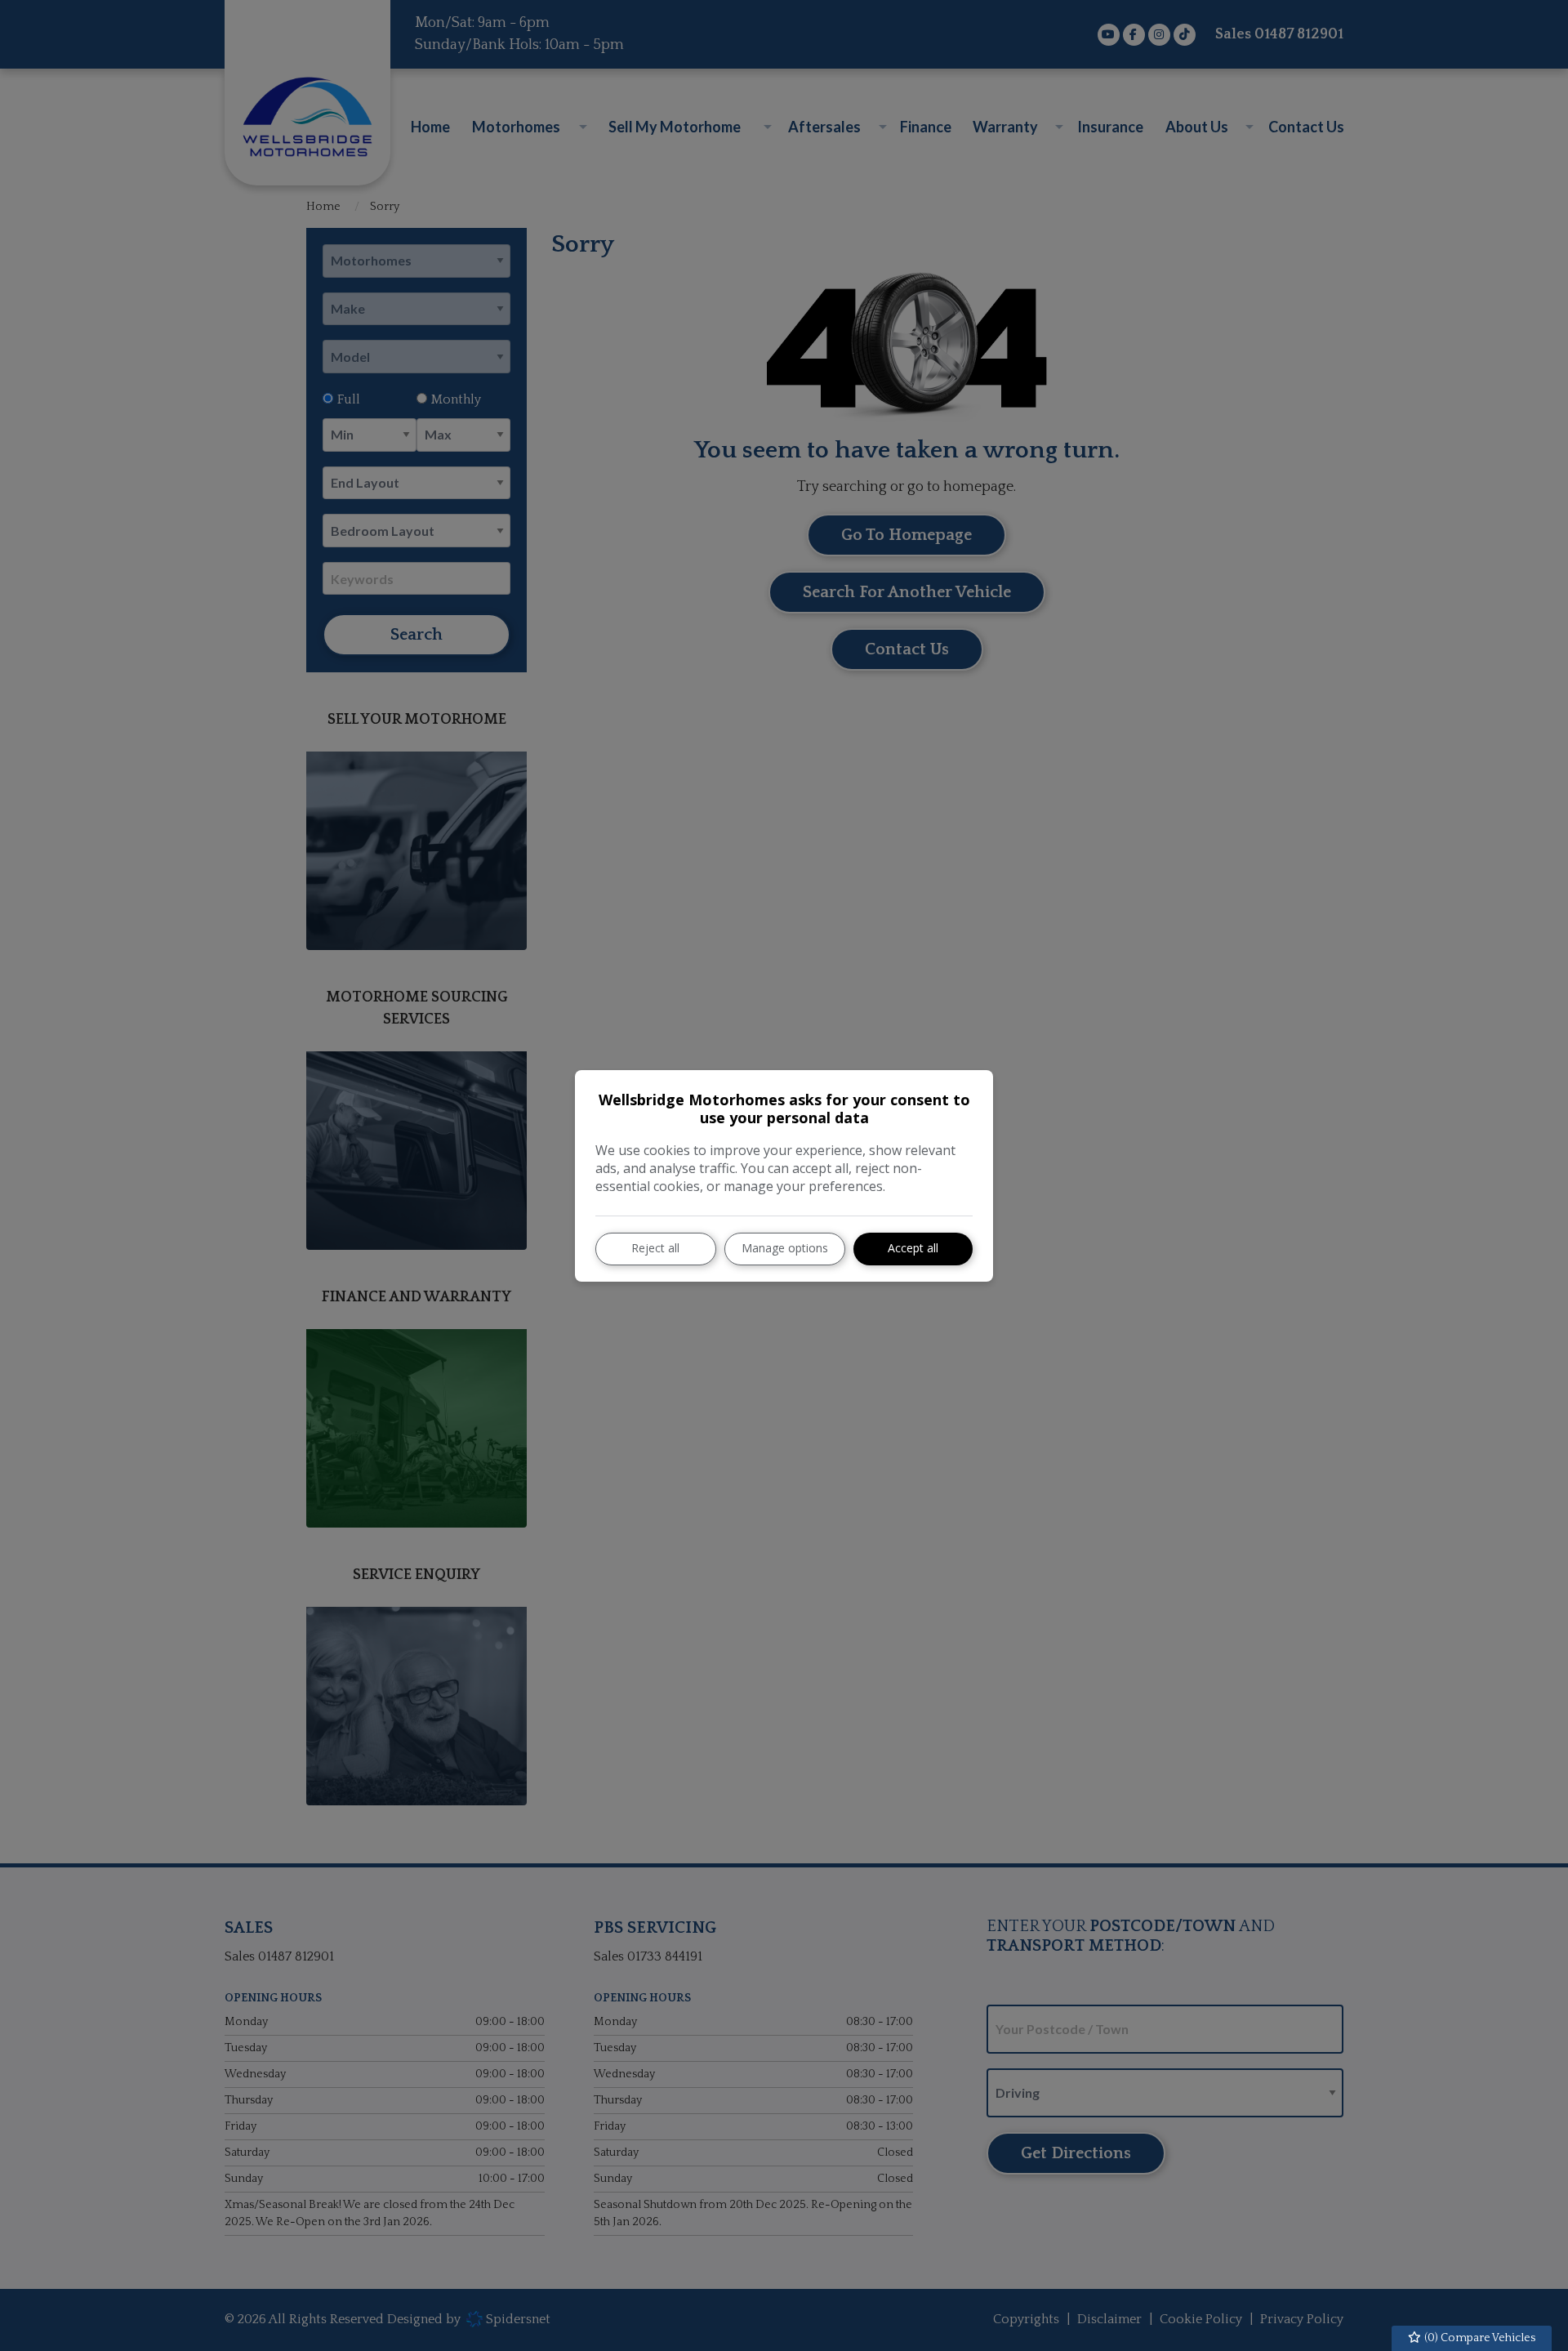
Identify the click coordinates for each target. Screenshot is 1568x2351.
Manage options (785, 1248)
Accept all (913, 1248)
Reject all (655, 1248)
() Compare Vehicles (1479, 2338)
